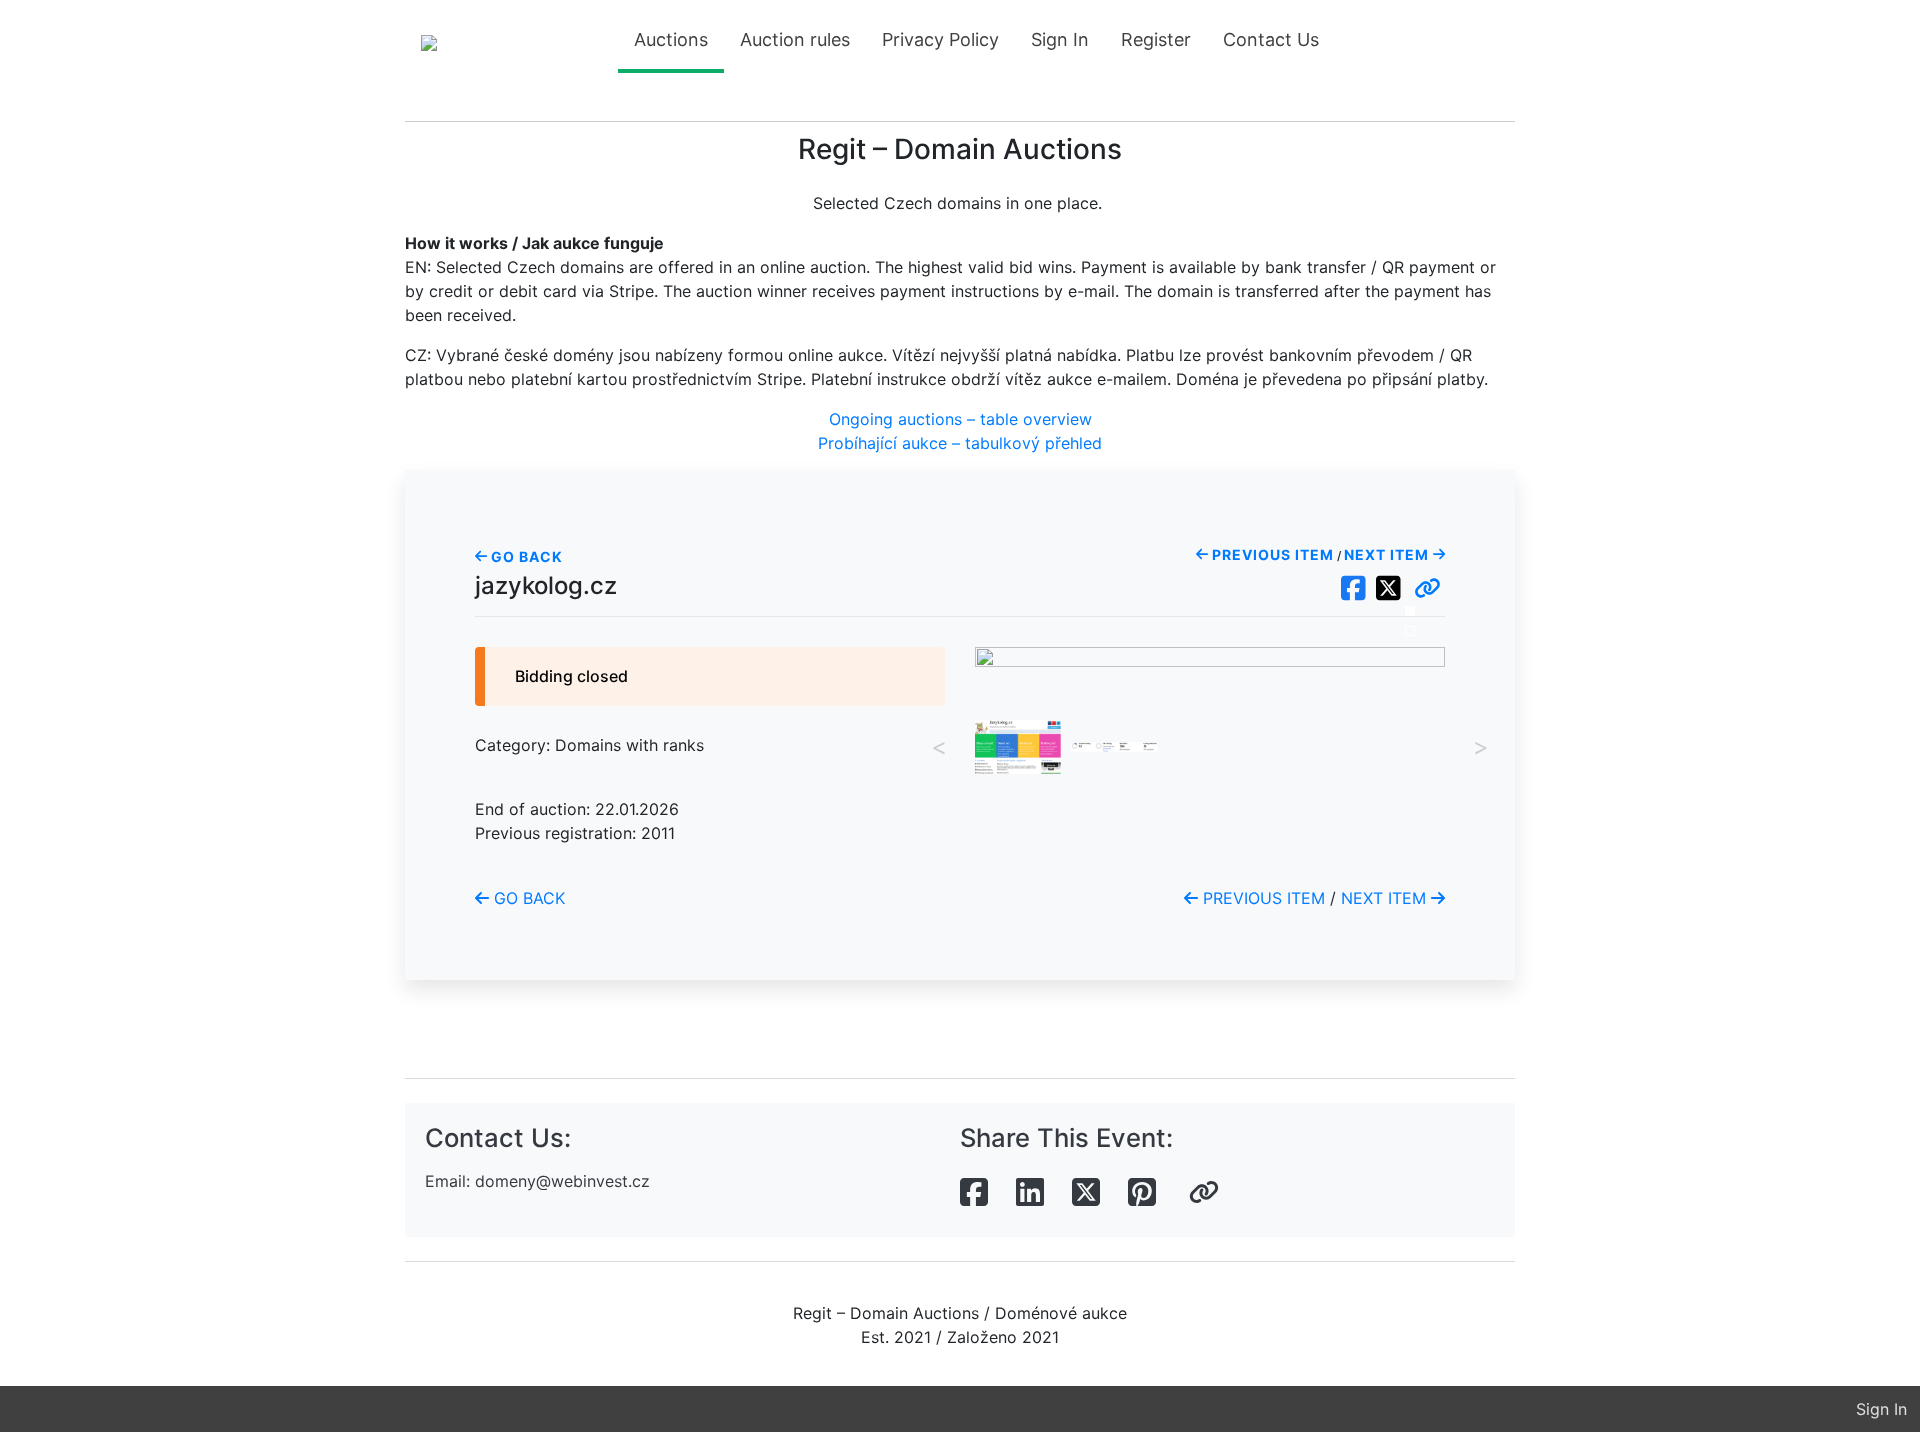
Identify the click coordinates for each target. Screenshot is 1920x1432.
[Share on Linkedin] (1030, 1193)
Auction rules (795, 39)
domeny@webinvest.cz (562, 1181)
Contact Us (1271, 39)
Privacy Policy (940, 39)
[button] (1427, 589)
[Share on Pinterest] (1142, 1193)
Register (1156, 39)
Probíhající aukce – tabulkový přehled (960, 443)
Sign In (1060, 39)
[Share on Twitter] (1086, 1193)
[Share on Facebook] (974, 1193)
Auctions (671, 39)
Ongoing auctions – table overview (960, 419)
